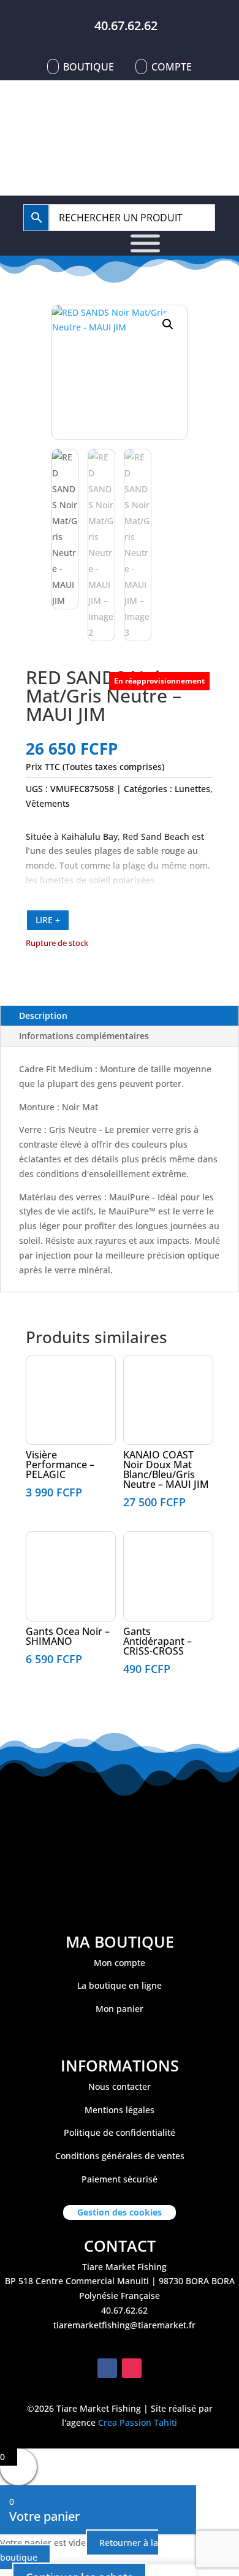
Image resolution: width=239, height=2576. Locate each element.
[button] (168, 324)
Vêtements (48, 803)
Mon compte (120, 1963)
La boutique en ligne (120, 1985)
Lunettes (192, 789)
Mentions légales (120, 2110)
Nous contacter (120, 2086)
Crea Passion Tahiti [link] (138, 2422)
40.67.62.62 (126, 25)
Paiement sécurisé (120, 2179)
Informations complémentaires (84, 1036)
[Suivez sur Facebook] (107, 2368)
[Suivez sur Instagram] (132, 2368)
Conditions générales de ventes (120, 2156)
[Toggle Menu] (145, 243)
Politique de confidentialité (120, 2132)
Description (43, 1016)
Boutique (89, 67)
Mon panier (120, 2009)
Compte (172, 67)
